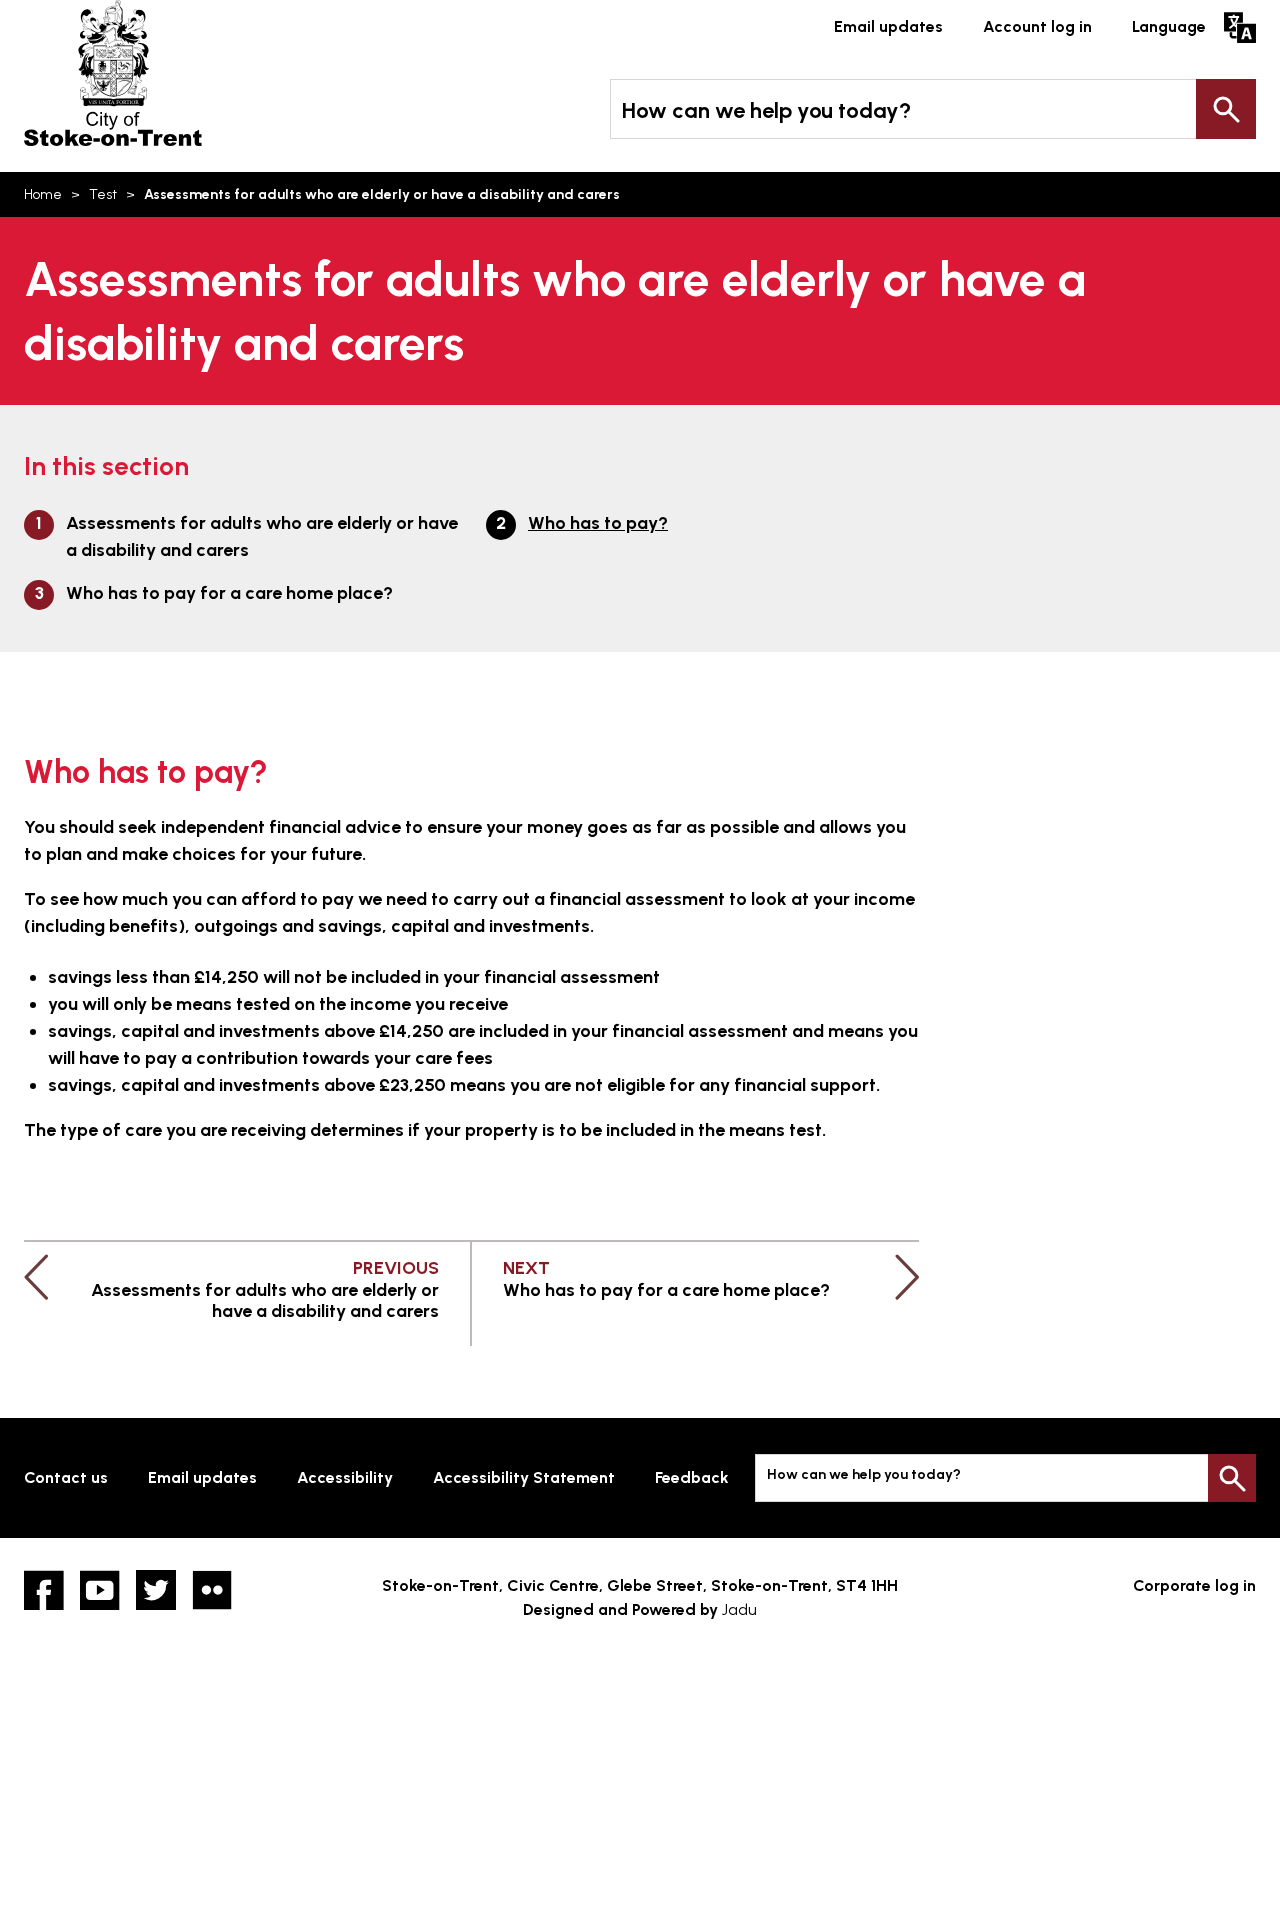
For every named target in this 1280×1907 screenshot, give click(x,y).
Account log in (1037, 26)
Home (43, 194)
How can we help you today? (766, 110)
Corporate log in (1194, 1585)
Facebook (44, 1590)
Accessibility (345, 1477)
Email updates (888, 26)
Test (103, 194)
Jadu (739, 1609)
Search (1226, 109)
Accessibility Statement (524, 1477)
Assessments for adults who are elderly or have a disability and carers (262, 536)
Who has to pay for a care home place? (229, 593)
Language (1169, 26)
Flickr (212, 1590)
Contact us (66, 1477)
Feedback (692, 1477)
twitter (156, 1590)
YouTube (100, 1590)
